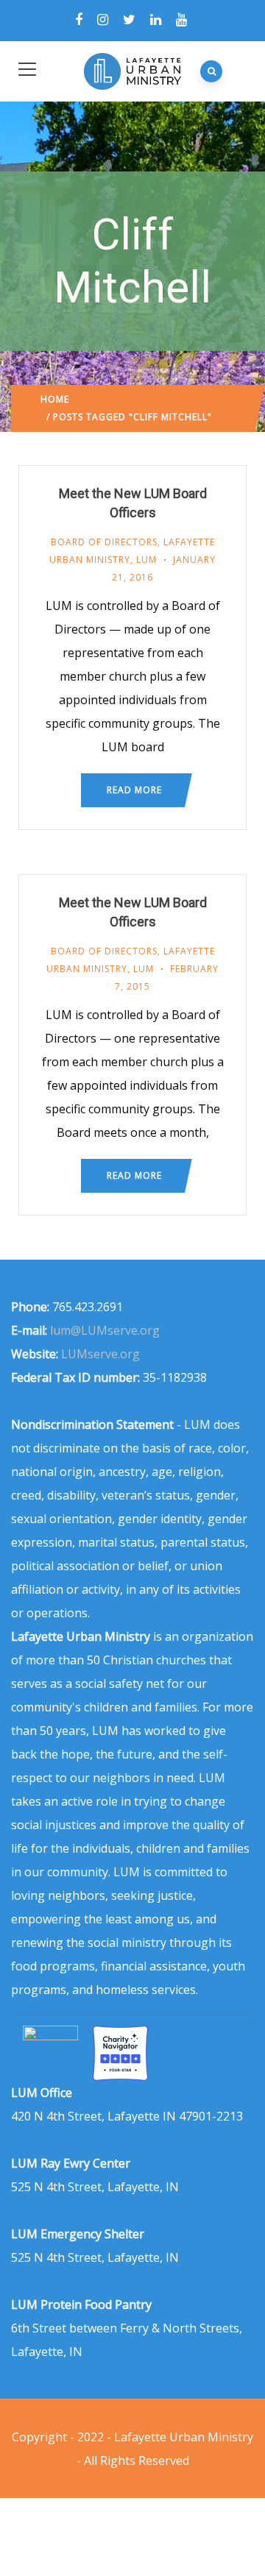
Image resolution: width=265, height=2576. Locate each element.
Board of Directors (104, 542)
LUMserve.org (100, 1354)
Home (55, 399)
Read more (134, 790)
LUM (146, 560)
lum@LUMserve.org (105, 1330)
